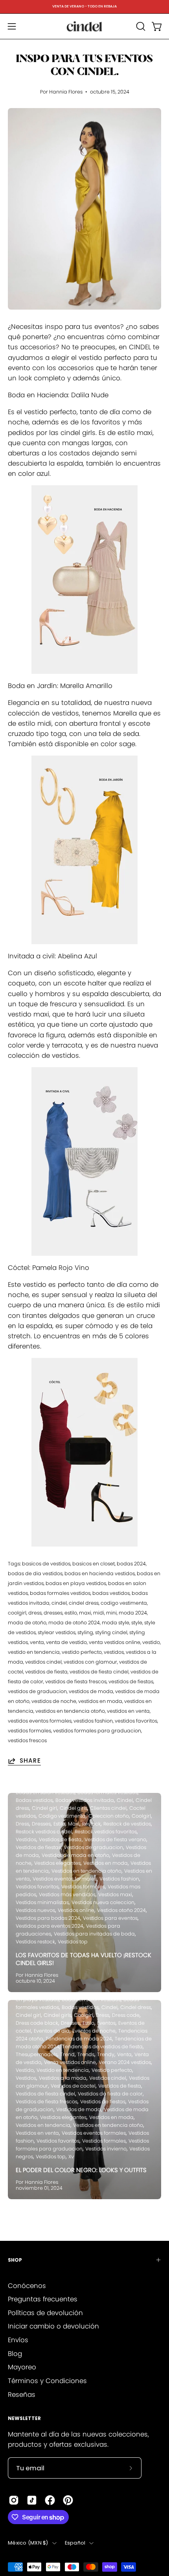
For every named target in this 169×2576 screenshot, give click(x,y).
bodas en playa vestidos (76, 1583)
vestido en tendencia (34, 1652)
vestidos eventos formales (40, 1721)
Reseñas (22, 2394)
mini (111, 1613)
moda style (116, 1623)
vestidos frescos (27, 1740)
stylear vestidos (57, 1632)
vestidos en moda (100, 1701)
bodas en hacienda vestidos (100, 1573)
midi (99, 1613)
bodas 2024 (131, 1564)
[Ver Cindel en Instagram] (14, 2500)
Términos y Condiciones (47, 2381)
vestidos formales (29, 1731)
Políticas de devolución (45, 2313)
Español (75, 2543)
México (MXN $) (28, 2543)
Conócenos (27, 2286)
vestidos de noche (54, 1701)
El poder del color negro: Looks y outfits (81, 2170)
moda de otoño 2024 (74, 1623)
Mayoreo (22, 2367)
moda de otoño (27, 1623)
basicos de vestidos (46, 1564)
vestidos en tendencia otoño (70, 1711)
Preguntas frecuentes (43, 2299)
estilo (71, 1613)
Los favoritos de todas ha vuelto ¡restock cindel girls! (84, 1959)
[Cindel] (84, 26)
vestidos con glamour (90, 1662)
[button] (140, 26)
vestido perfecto (82, 1652)
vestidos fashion (93, 1721)
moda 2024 (133, 1613)
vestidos (114, 1652)
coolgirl (17, 1613)
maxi (85, 1613)
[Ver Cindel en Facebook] (50, 2500)
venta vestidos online (115, 1642)
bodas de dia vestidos (35, 1573)
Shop (15, 2260)
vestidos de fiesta (46, 1672)
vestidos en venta (128, 1711)
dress (35, 1613)
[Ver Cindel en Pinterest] (68, 2500)
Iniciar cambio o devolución (53, 2326)
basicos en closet (94, 1564)
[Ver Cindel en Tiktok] (32, 2500)
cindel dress (84, 1603)
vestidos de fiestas (131, 1682)
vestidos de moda (91, 1691)
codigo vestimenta (124, 1603)
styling (85, 1632)
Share (30, 1761)
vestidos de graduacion (37, 1691)
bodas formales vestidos (60, 1593)
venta (37, 1642)
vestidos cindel (43, 1662)
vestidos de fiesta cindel (99, 1672)
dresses (53, 1613)
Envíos (18, 2340)
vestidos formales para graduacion (97, 1731)
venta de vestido (66, 1642)
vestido (151, 1642)
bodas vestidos (111, 1593)
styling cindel (111, 1632)
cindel (59, 1603)
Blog (15, 2354)
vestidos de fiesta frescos (76, 1682)
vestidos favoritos (136, 1721)
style (137, 1623)
